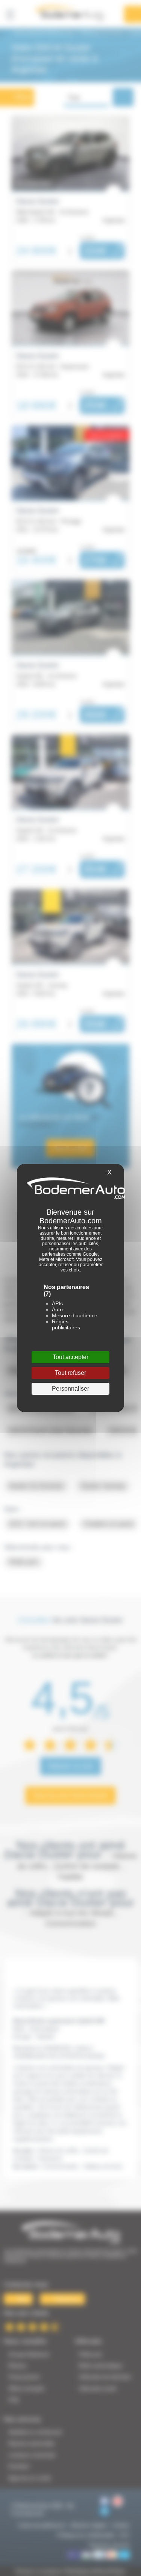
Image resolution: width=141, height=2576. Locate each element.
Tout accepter (70, 1357)
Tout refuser (70, 1373)
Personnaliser (70, 1389)
